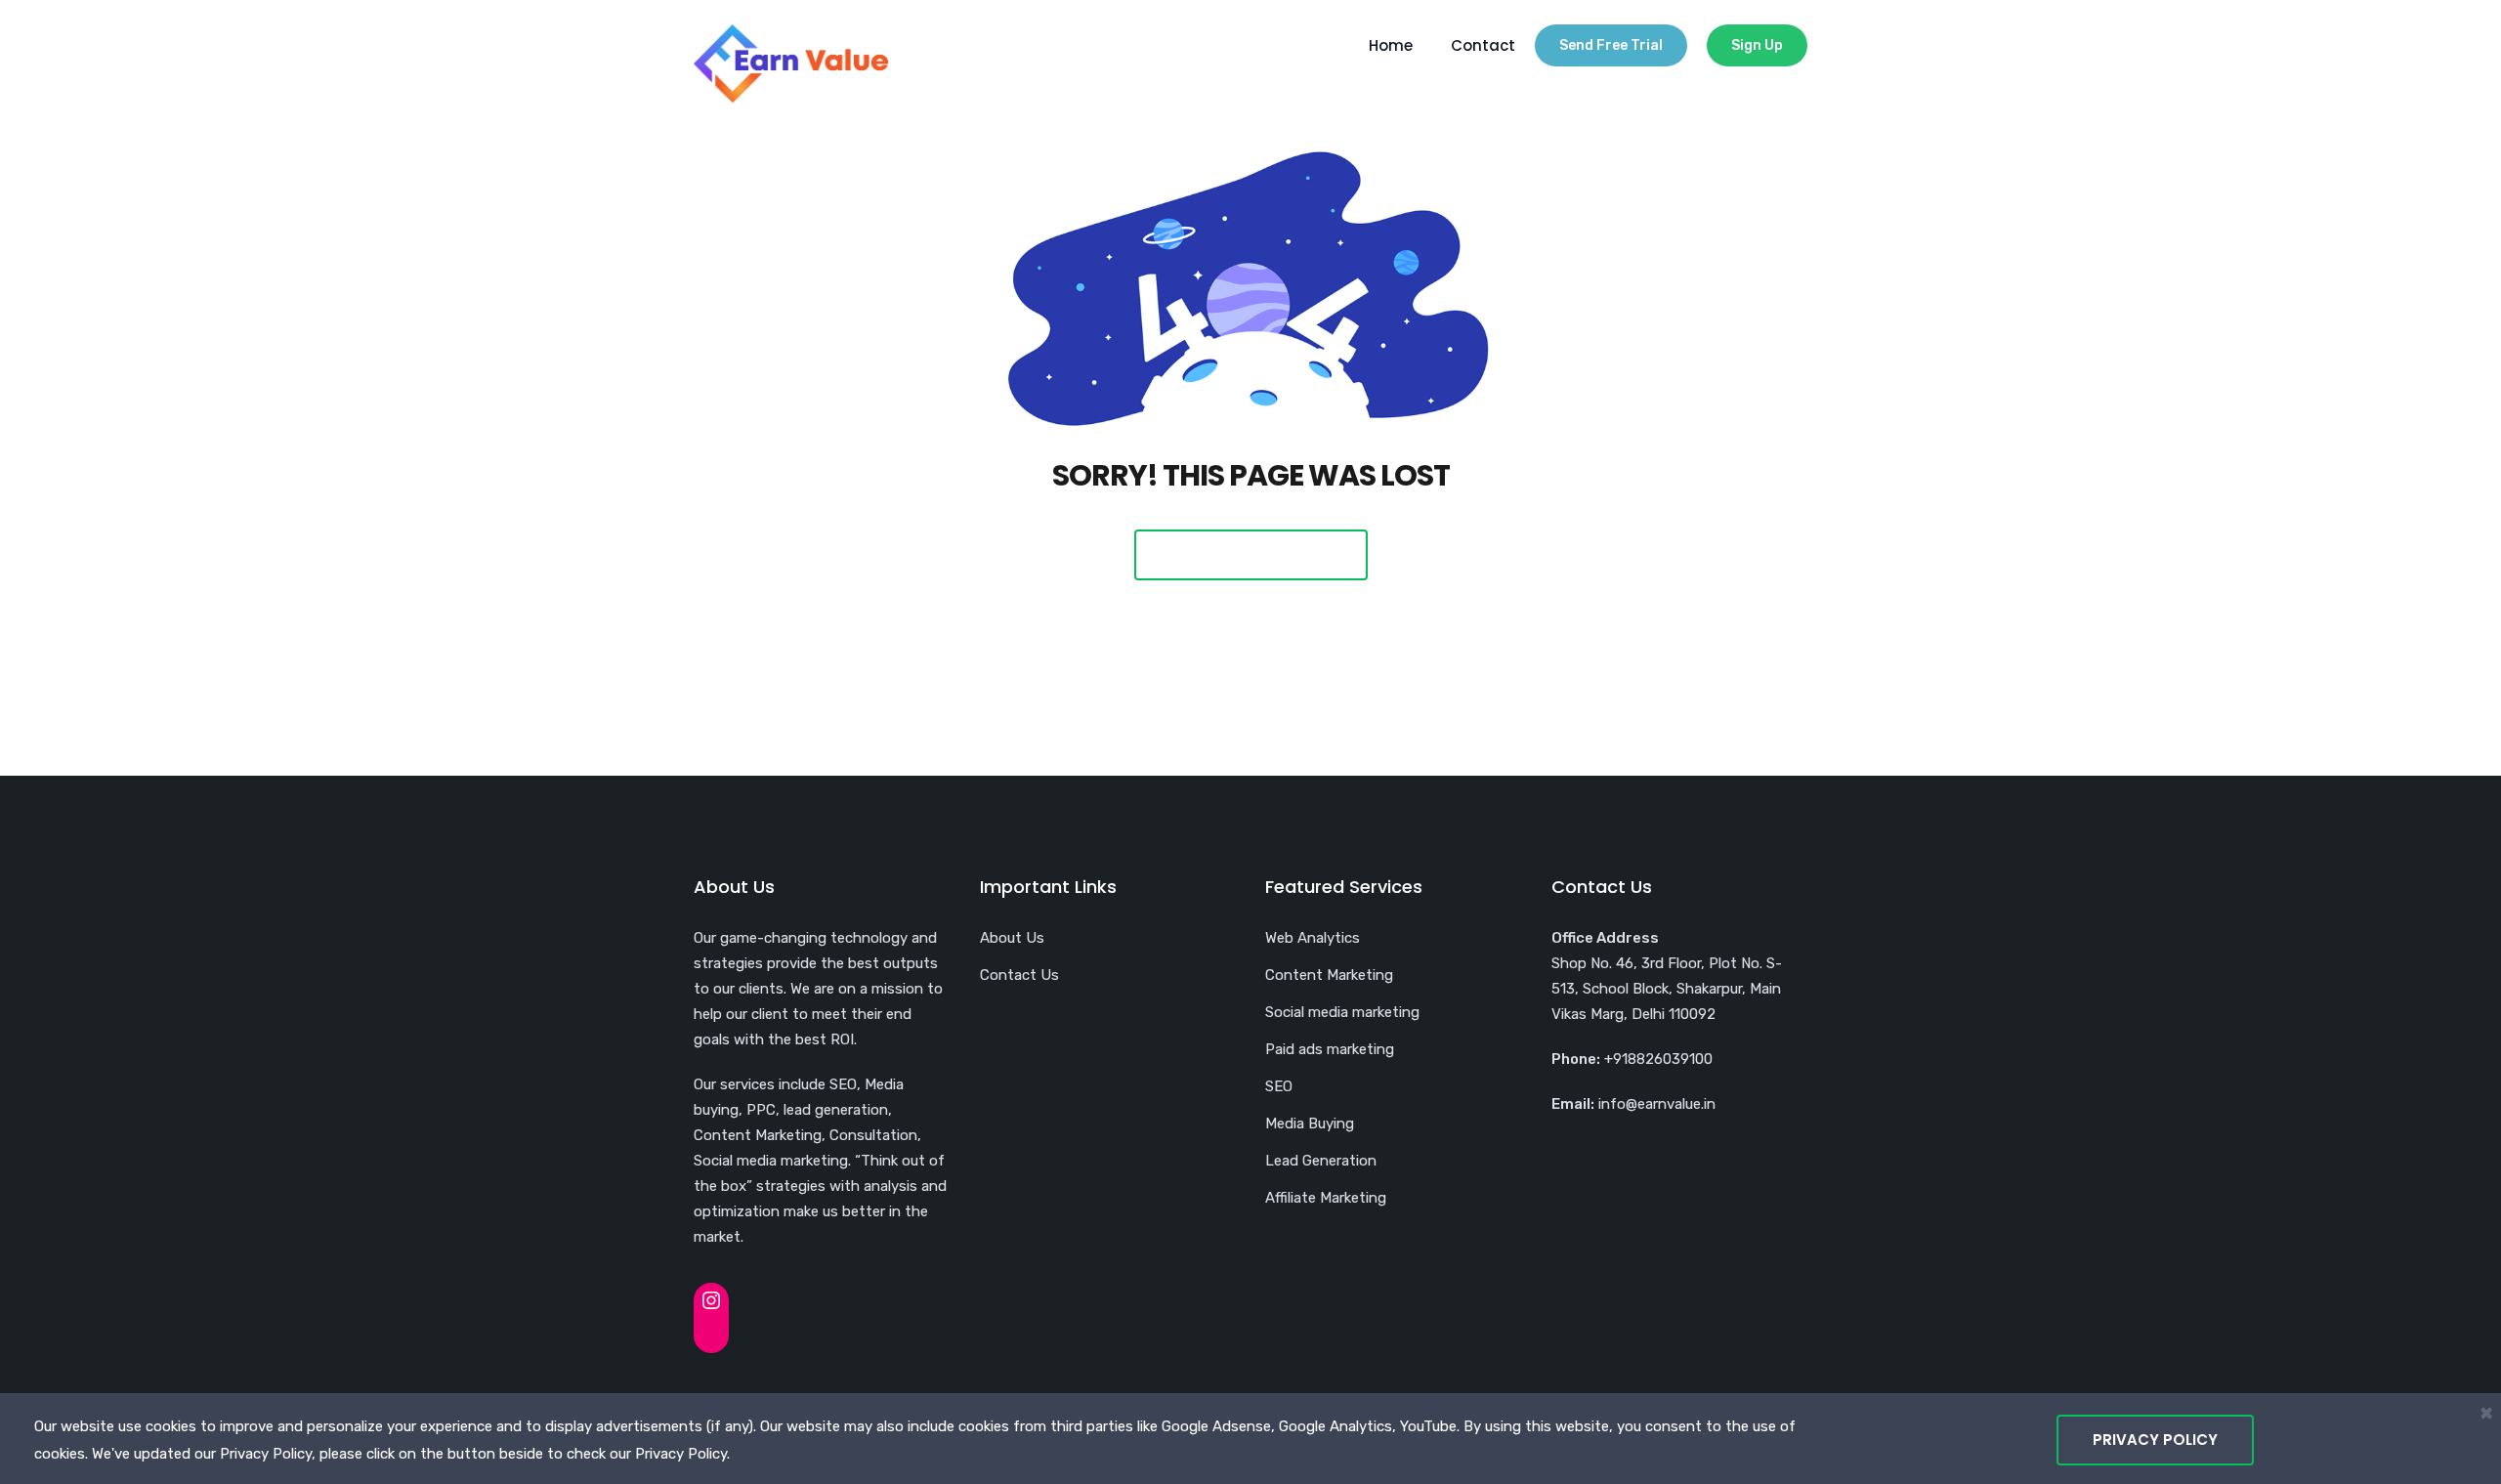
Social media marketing (1342, 1012)
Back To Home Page (1251, 554)
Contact (1483, 45)
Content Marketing (1329, 975)
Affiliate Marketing (1326, 1198)
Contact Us (1019, 975)
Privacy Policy (2155, 1440)
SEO (1279, 1086)
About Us (1012, 938)
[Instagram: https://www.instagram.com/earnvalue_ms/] (711, 1300)
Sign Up (1757, 45)
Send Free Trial (1611, 45)
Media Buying (1310, 1124)
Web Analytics (1313, 938)
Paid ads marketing (1330, 1049)
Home (1391, 45)
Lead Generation (1321, 1161)
